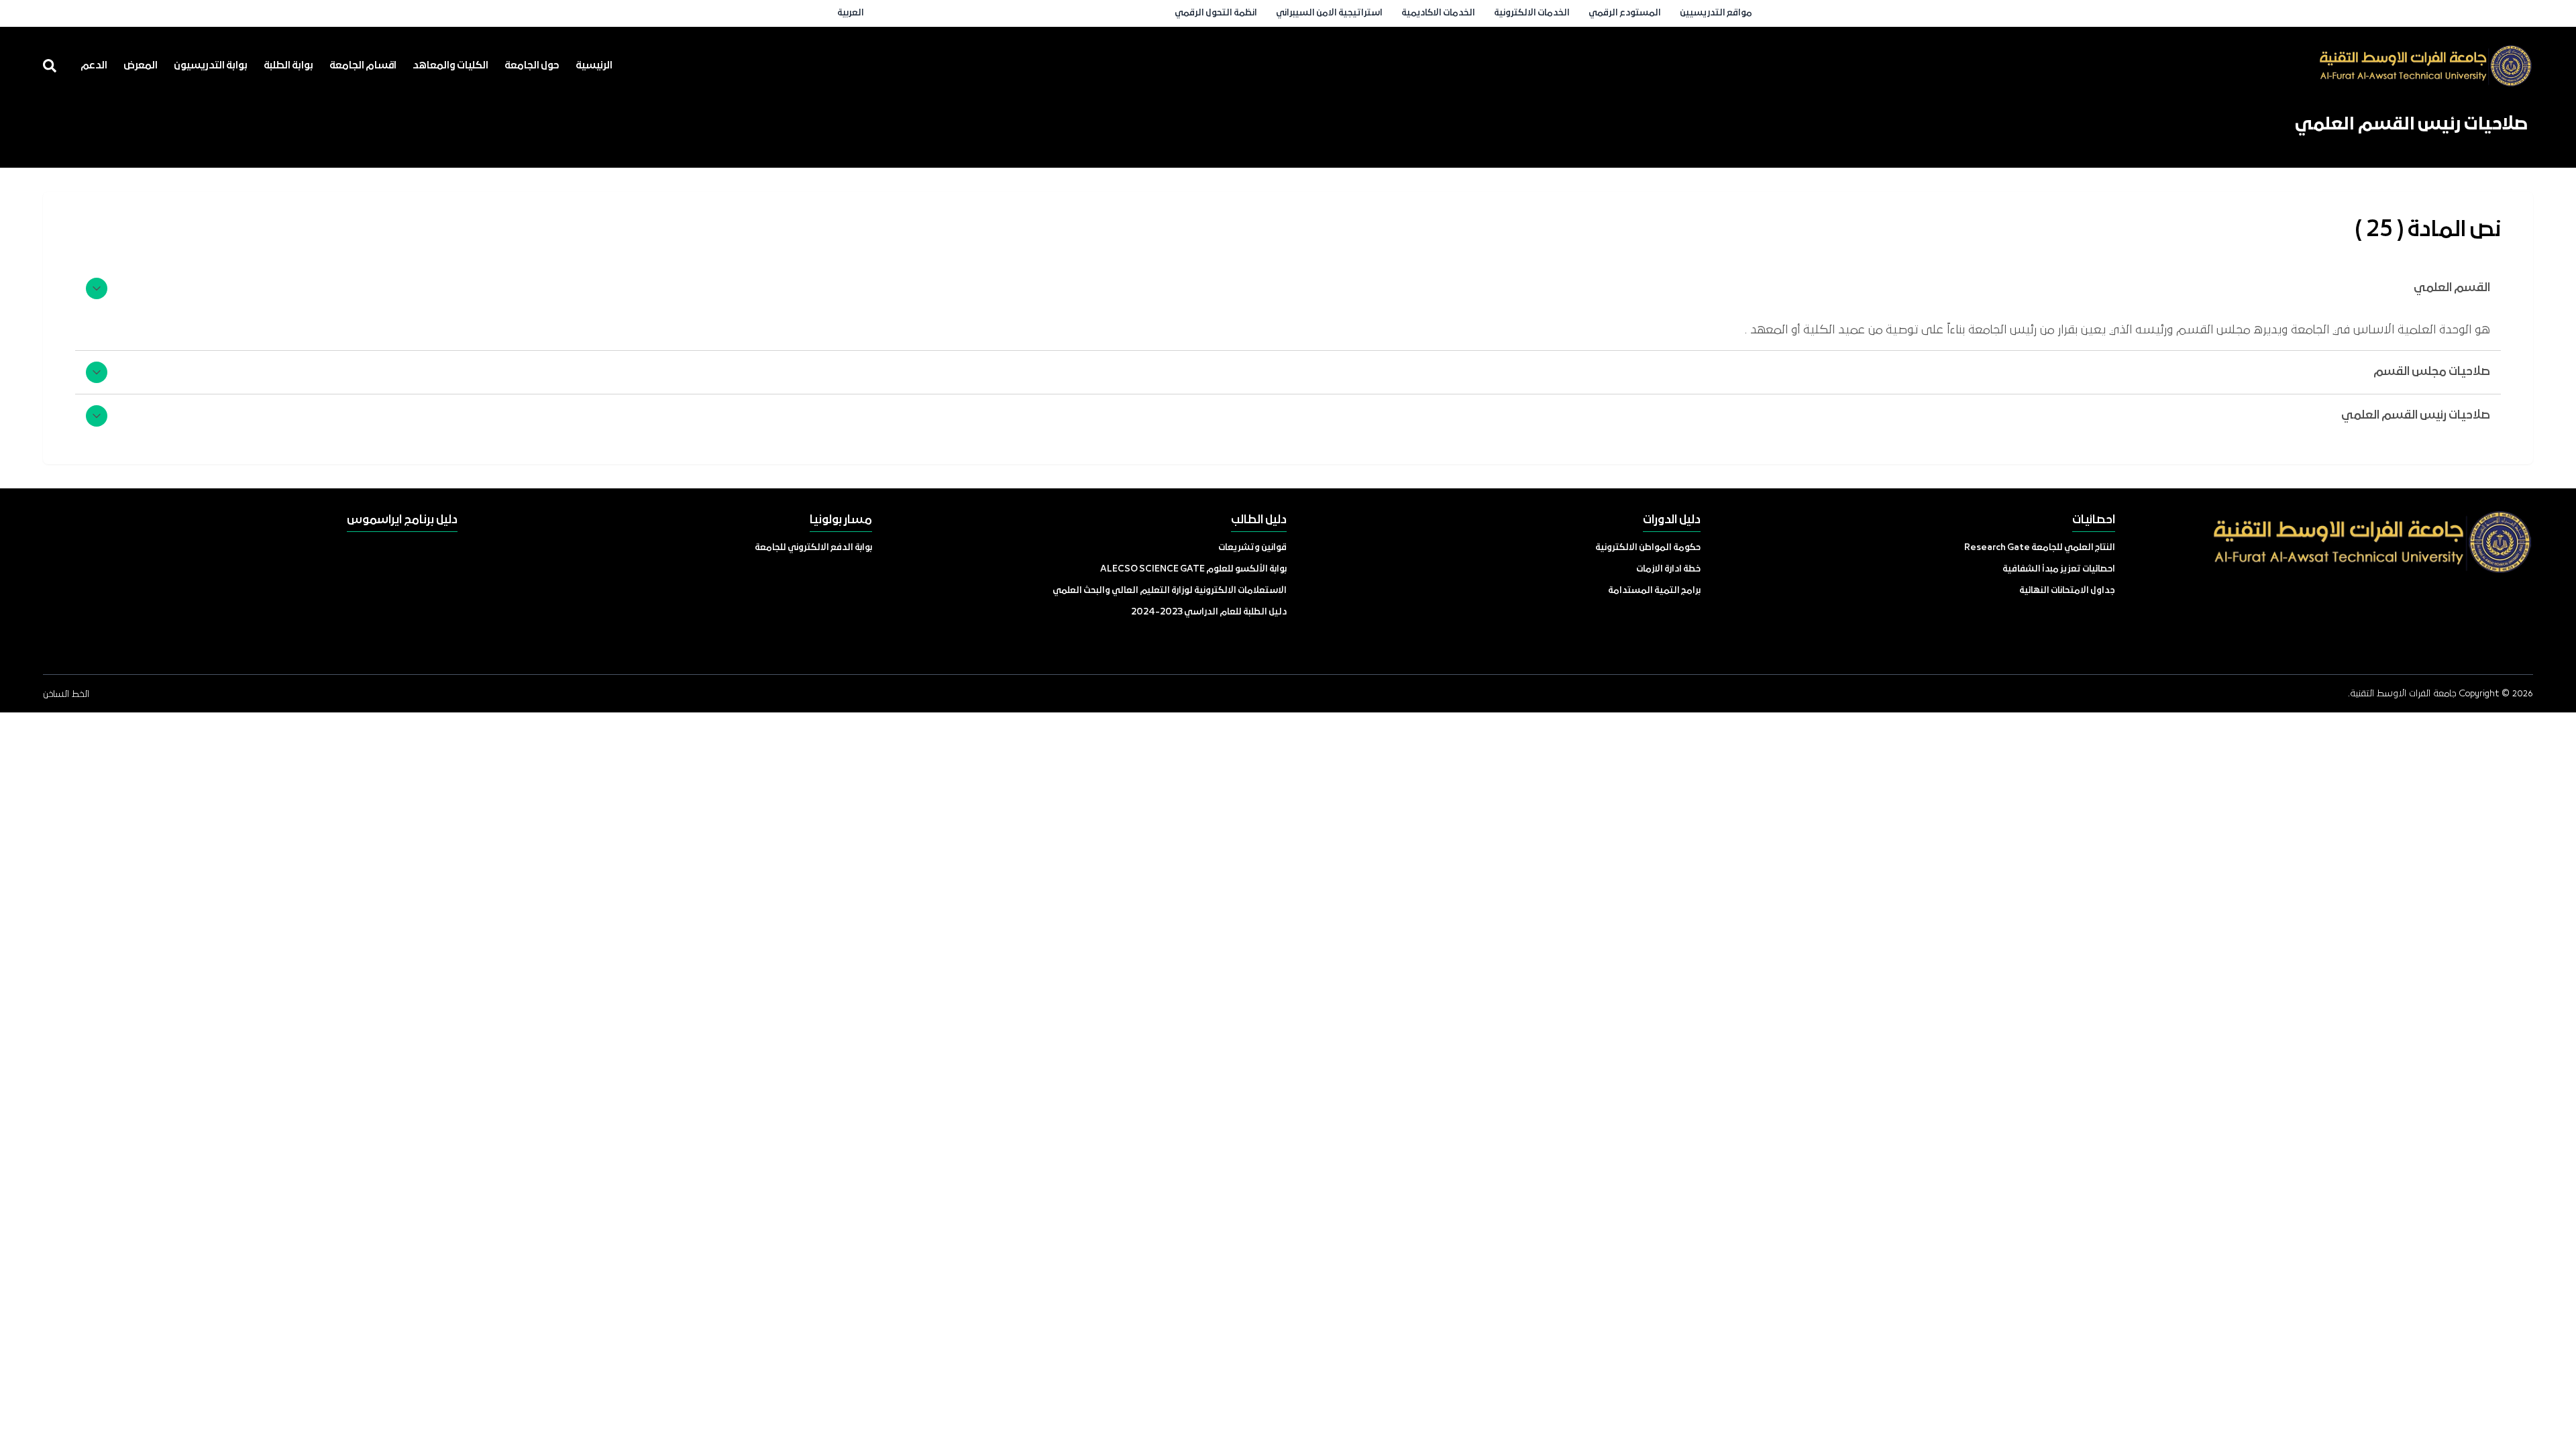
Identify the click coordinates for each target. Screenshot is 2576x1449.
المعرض (141, 66)
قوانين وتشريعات (1252, 548)
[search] (50, 66)
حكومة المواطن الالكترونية (1648, 548)
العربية (851, 13)
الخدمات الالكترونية (1532, 13)
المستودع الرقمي (1625, 13)
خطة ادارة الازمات (1668, 569)
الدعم (94, 66)
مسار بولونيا (841, 520)
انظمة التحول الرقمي (1216, 13)
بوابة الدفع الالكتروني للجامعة (813, 548)
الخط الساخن (66, 694)
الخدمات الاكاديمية (1438, 13)
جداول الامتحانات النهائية (2067, 591)
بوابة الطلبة (288, 66)
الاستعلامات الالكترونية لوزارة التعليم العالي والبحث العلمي (1170, 591)
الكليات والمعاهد (450, 66)
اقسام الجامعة (363, 66)
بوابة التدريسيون (211, 66)
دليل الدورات (1672, 520)
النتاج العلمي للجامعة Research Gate (2040, 548)
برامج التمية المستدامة (1654, 591)
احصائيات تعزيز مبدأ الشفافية (2059, 569)
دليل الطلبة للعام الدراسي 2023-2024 (1209, 612)
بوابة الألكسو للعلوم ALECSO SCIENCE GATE (1193, 569)
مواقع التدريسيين (1716, 13)
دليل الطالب (1259, 520)
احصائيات (2094, 520)
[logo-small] (2426, 66)
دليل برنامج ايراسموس (402, 520)
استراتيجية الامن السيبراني (1329, 13)
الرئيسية (594, 66)
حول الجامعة (532, 66)
